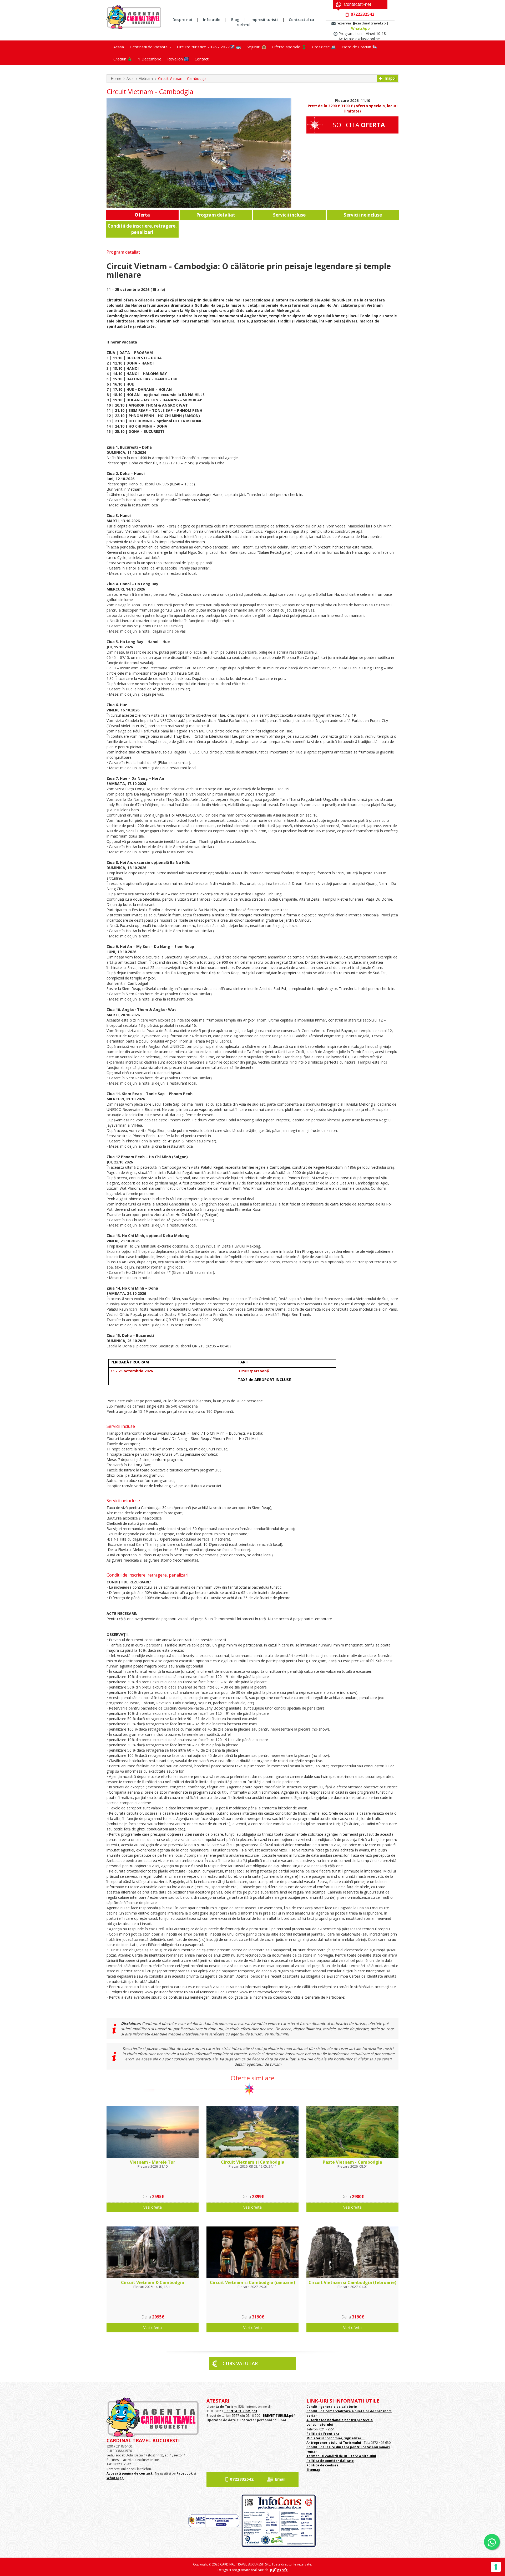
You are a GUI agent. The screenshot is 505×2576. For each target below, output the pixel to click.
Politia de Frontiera (323, 2434)
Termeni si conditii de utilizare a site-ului (341, 2456)
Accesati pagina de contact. (130, 2473)
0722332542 (242, 2479)
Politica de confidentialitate (330, 2461)
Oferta (142, 215)
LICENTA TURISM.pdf (240, 2411)
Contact (202, 59)
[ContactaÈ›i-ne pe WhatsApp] (492, 2542)
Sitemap (313, 2470)
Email (280, 2479)
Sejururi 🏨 (257, 47)
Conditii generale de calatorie (332, 2407)
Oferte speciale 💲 (289, 47)
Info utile (212, 20)
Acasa (119, 47)
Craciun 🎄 (123, 59)
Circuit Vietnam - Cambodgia (182, 78)
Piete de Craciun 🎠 (359, 47)
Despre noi (182, 20)
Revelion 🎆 (178, 59)
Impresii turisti (264, 20)
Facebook (185, 2473)
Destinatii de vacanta (149, 47)
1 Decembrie (150, 59)
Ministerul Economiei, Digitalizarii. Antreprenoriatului (335, 2440)
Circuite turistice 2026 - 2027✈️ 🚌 (209, 47)
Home (116, 78)
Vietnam (146, 78)
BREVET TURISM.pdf (279, 2416)
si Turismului (350, 2443)
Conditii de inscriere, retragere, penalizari (142, 229)
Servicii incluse (289, 215)
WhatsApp (360, 28)
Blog (235, 20)
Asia (130, 78)
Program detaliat (216, 215)
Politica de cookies (322, 2465)
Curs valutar (240, 2363)
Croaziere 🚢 (324, 47)
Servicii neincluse (363, 215)
